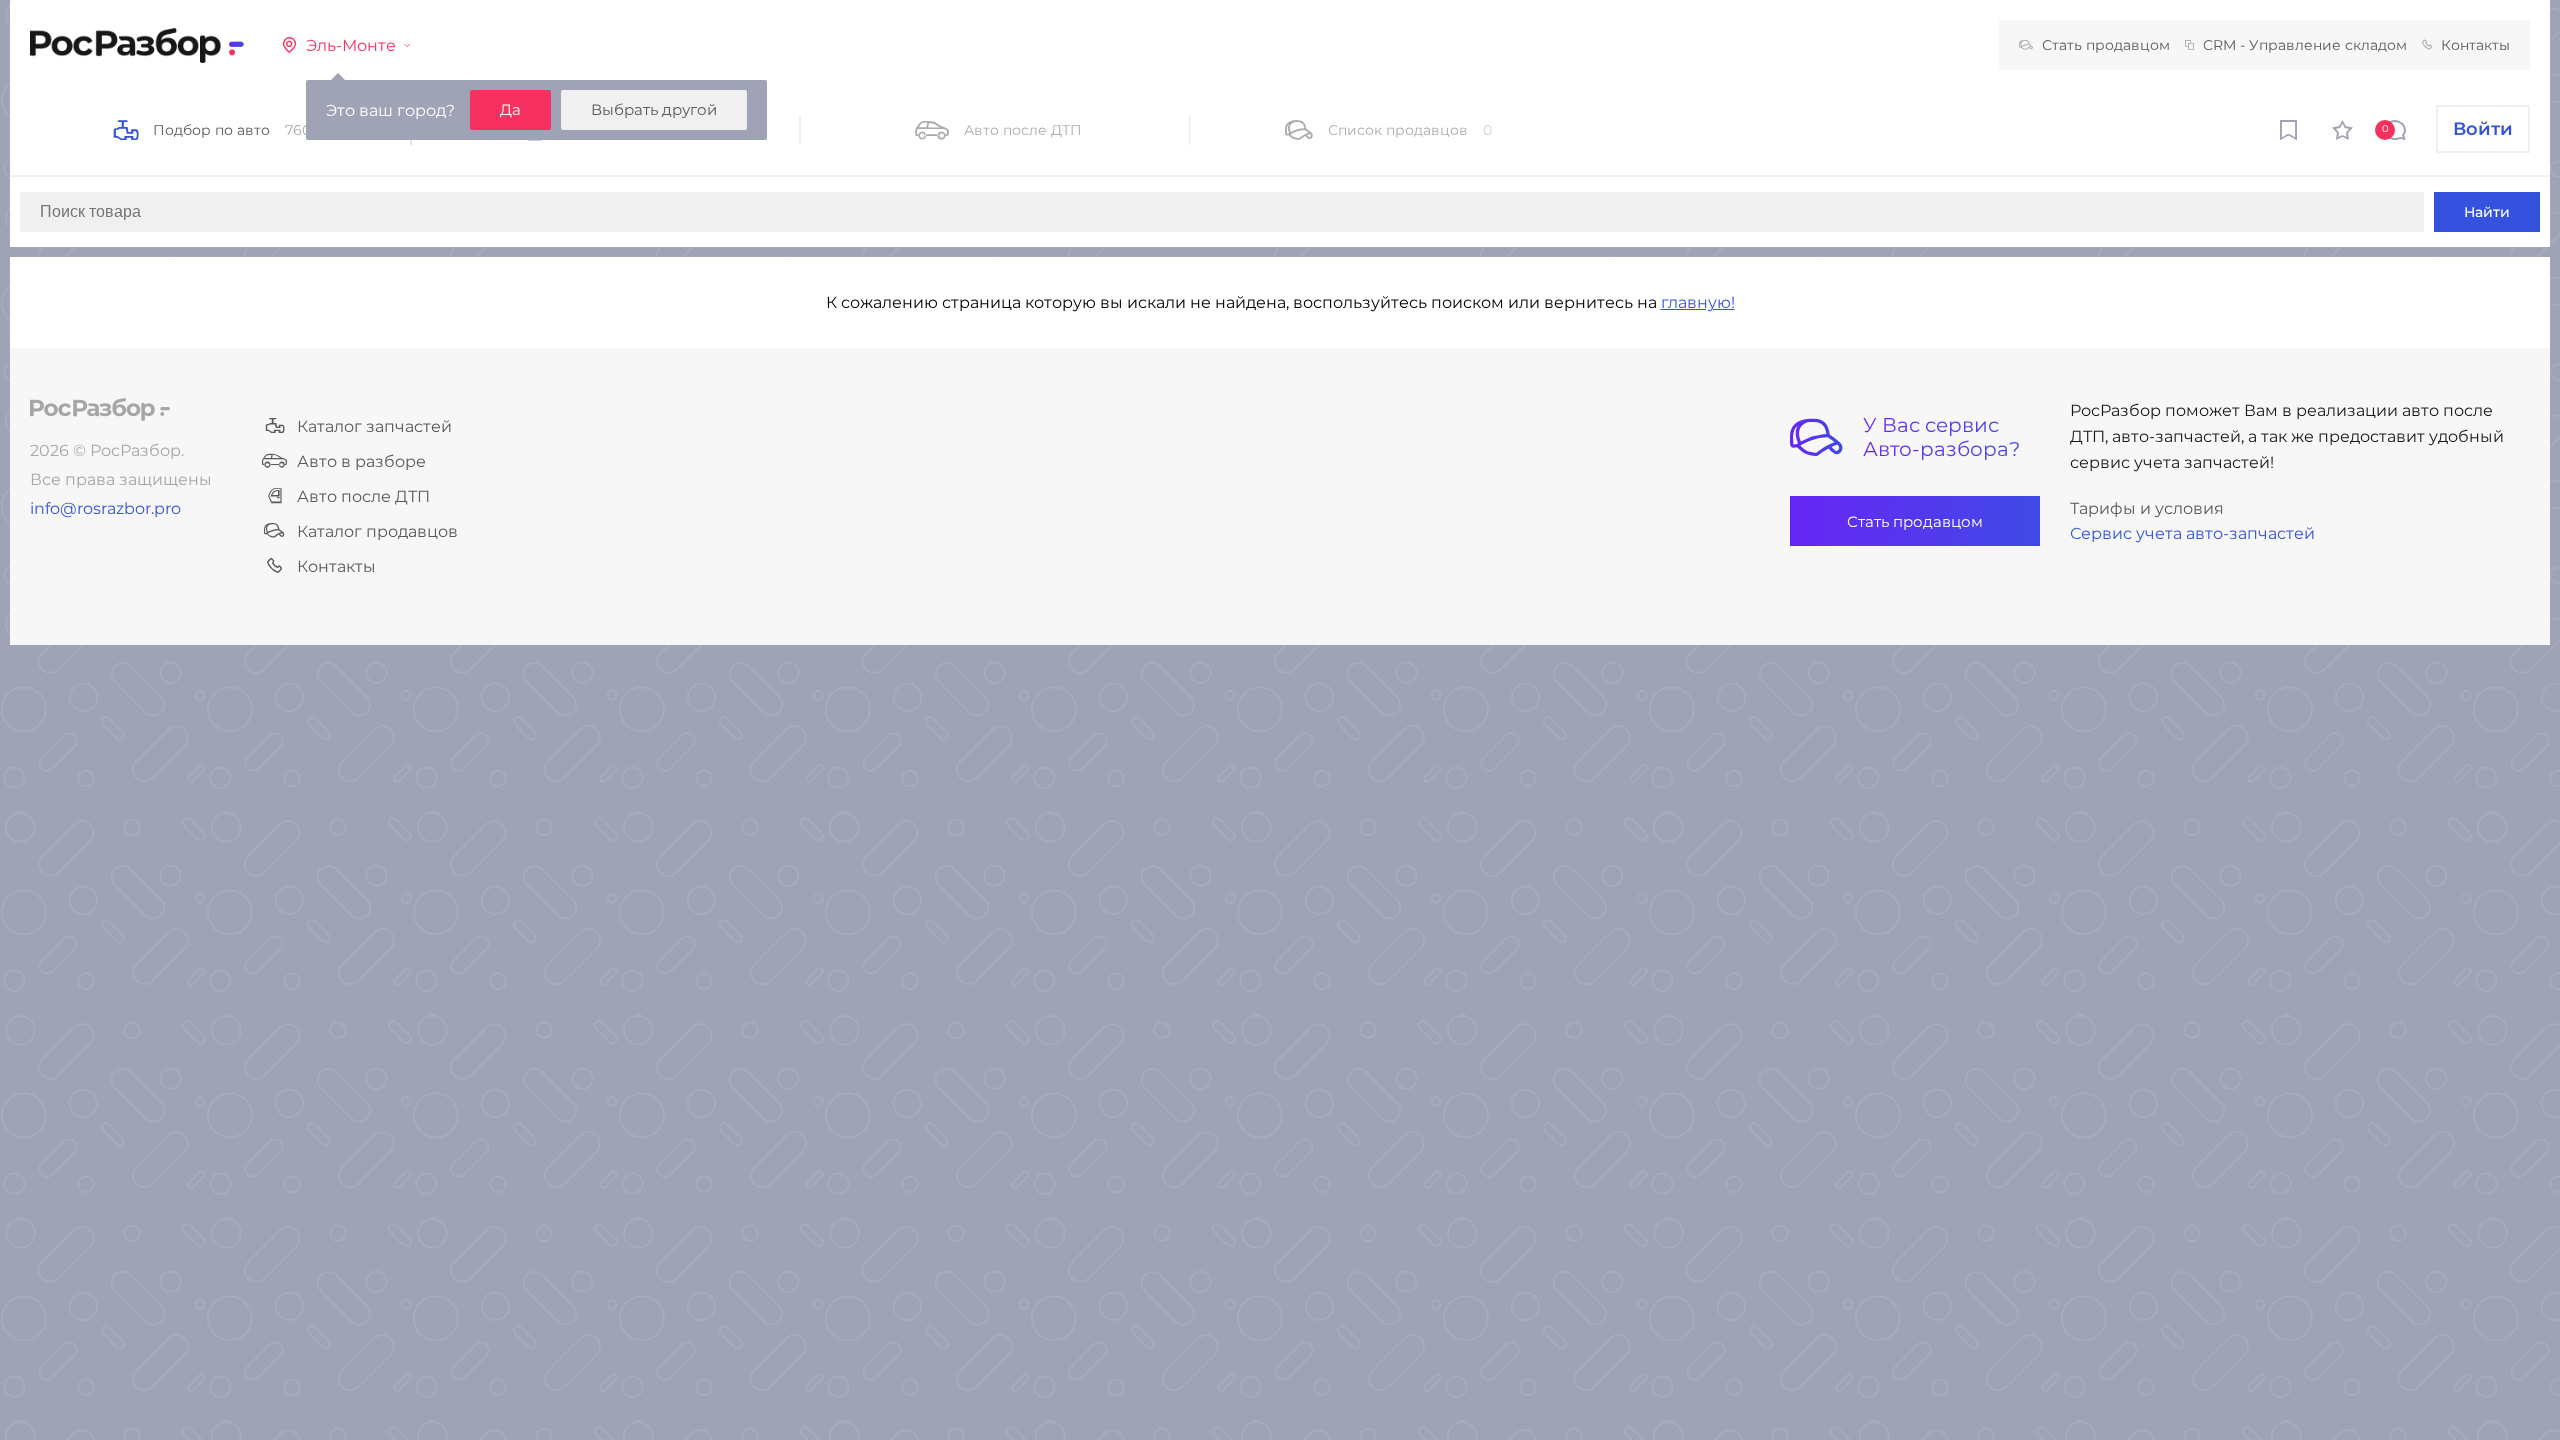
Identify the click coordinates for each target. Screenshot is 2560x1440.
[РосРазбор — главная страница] (100, 409)
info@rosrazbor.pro (105, 508)
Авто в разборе (361, 461)
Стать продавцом (2106, 45)
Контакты (2475, 45)
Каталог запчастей (374, 426)
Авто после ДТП (363, 496)
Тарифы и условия (2147, 508)
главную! (1698, 302)
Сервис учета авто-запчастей (2192, 533)
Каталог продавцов (377, 531)
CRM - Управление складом (2305, 45)
